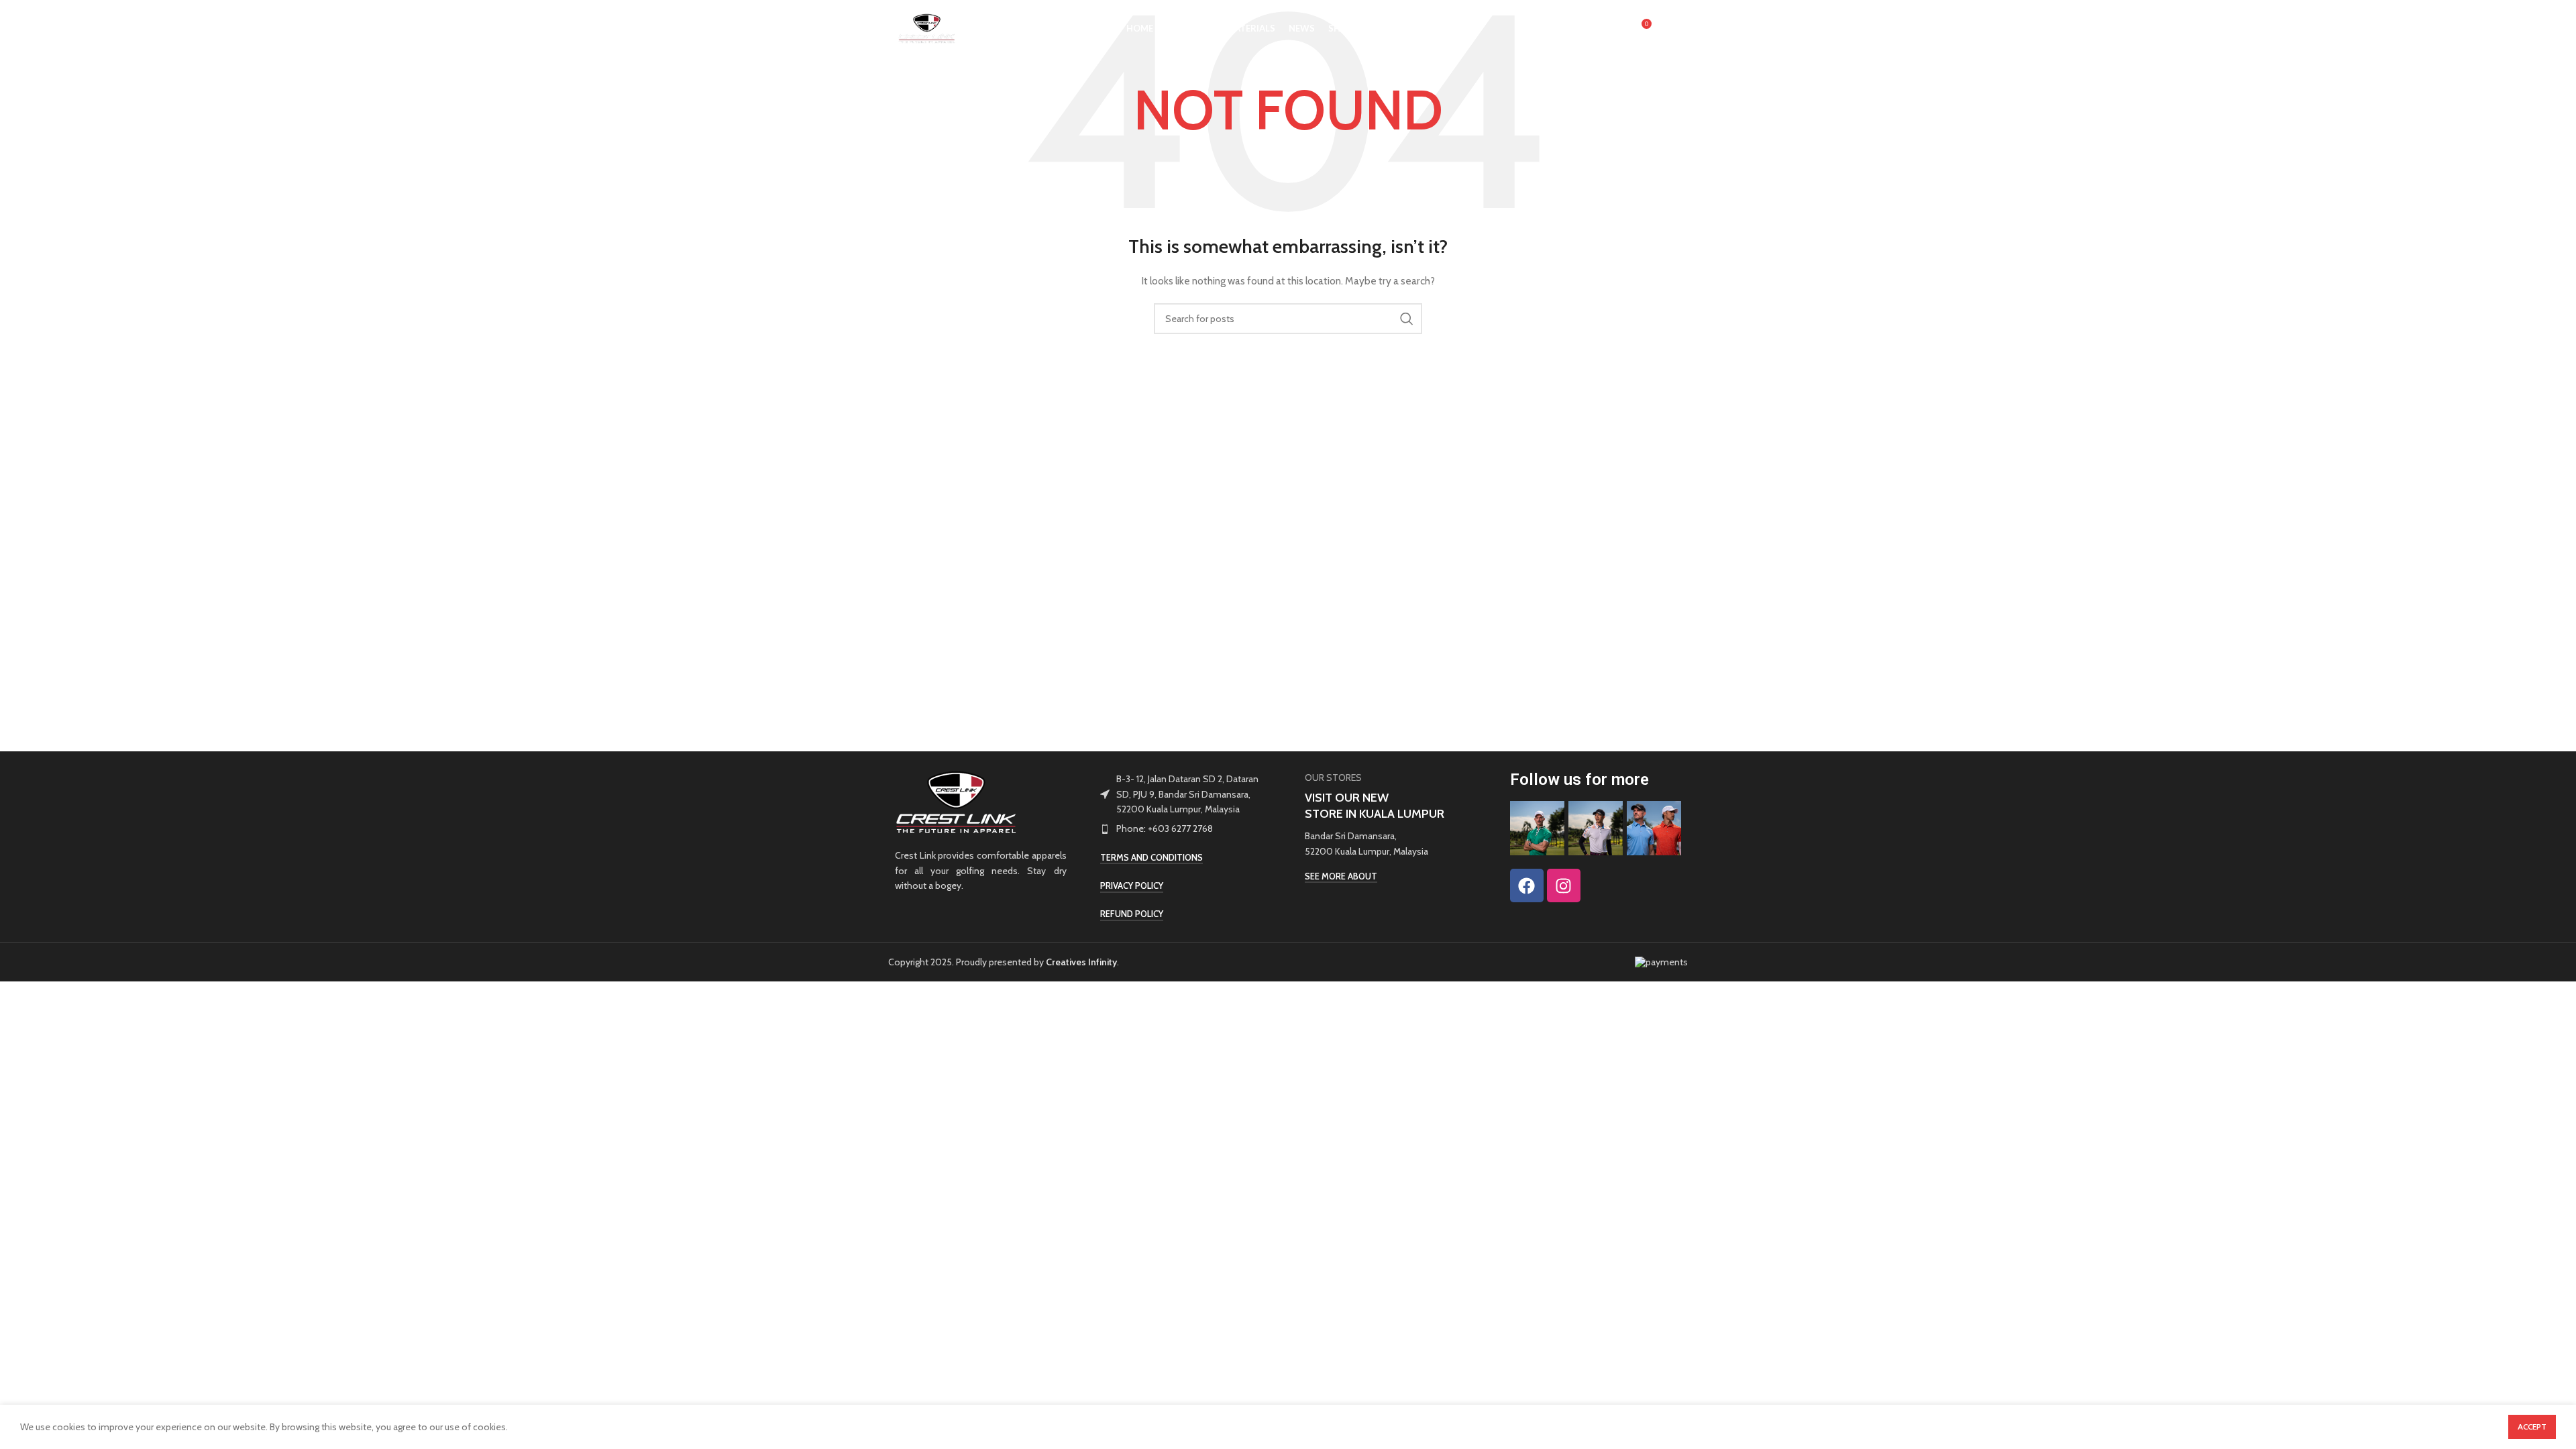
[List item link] (1186, 828)
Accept (2532, 1427)
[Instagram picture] (1537, 828)
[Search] (1612, 29)
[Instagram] (1564, 885)
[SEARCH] (1407, 319)
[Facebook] (1527, 885)
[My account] (1585, 29)
